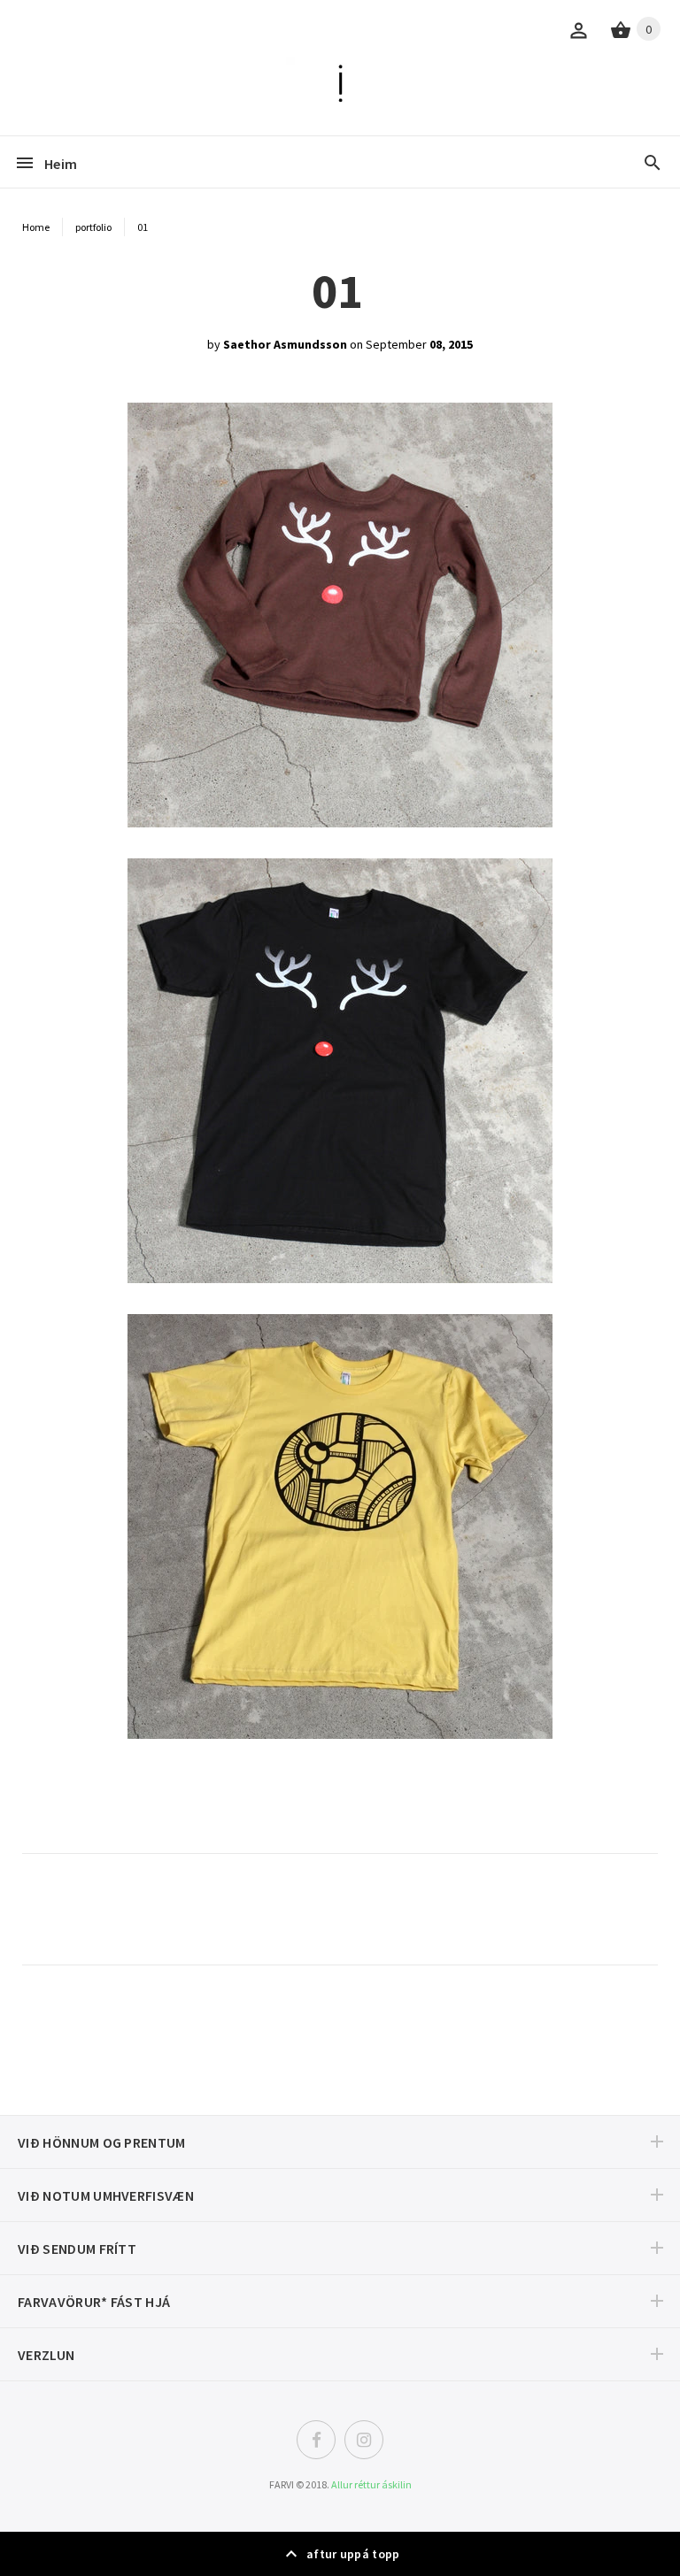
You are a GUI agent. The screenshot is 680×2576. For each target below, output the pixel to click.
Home (36, 227)
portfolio (93, 227)
